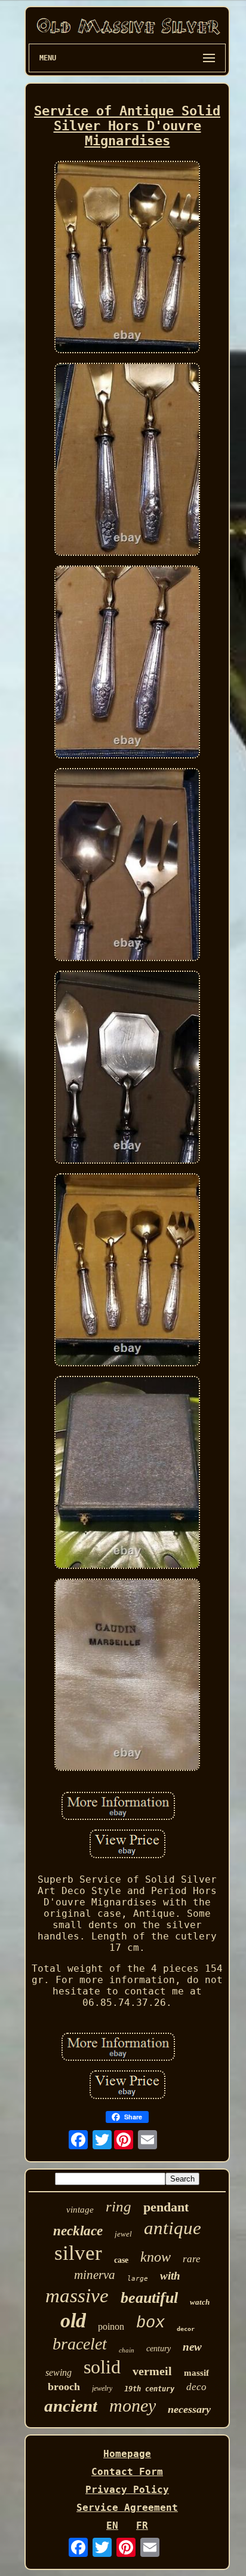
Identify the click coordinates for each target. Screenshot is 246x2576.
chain (127, 2350)
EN (112, 2525)
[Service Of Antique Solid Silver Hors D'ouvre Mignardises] (127, 258)
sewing (59, 2372)
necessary (189, 2409)
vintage (80, 2210)
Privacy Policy (127, 2490)
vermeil (152, 2371)
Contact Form (127, 2472)
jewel (123, 2234)
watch (200, 2302)
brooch (64, 2387)
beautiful (149, 2298)
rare (192, 2259)
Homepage (127, 2454)
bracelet (80, 2344)
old (73, 2320)
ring (119, 2206)
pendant (166, 2207)
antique (173, 2228)
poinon (111, 2326)
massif (196, 2373)
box (150, 2323)
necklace (78, 2231)
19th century (149, 2389)
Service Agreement (127, 2508)
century (159, 2349)
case (121, 2260)
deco (196, 2387)
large (138, 2279)
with (170, 2276)
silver (78, 2253)
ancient (71, 2406)
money (133, 2405)
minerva (95, 2275)
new (192, 2347)
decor (186, 2329)
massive (77, 2296)
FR (142, 2525)
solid (102, 2367)
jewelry (102, 2388)
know (156, 2257)
